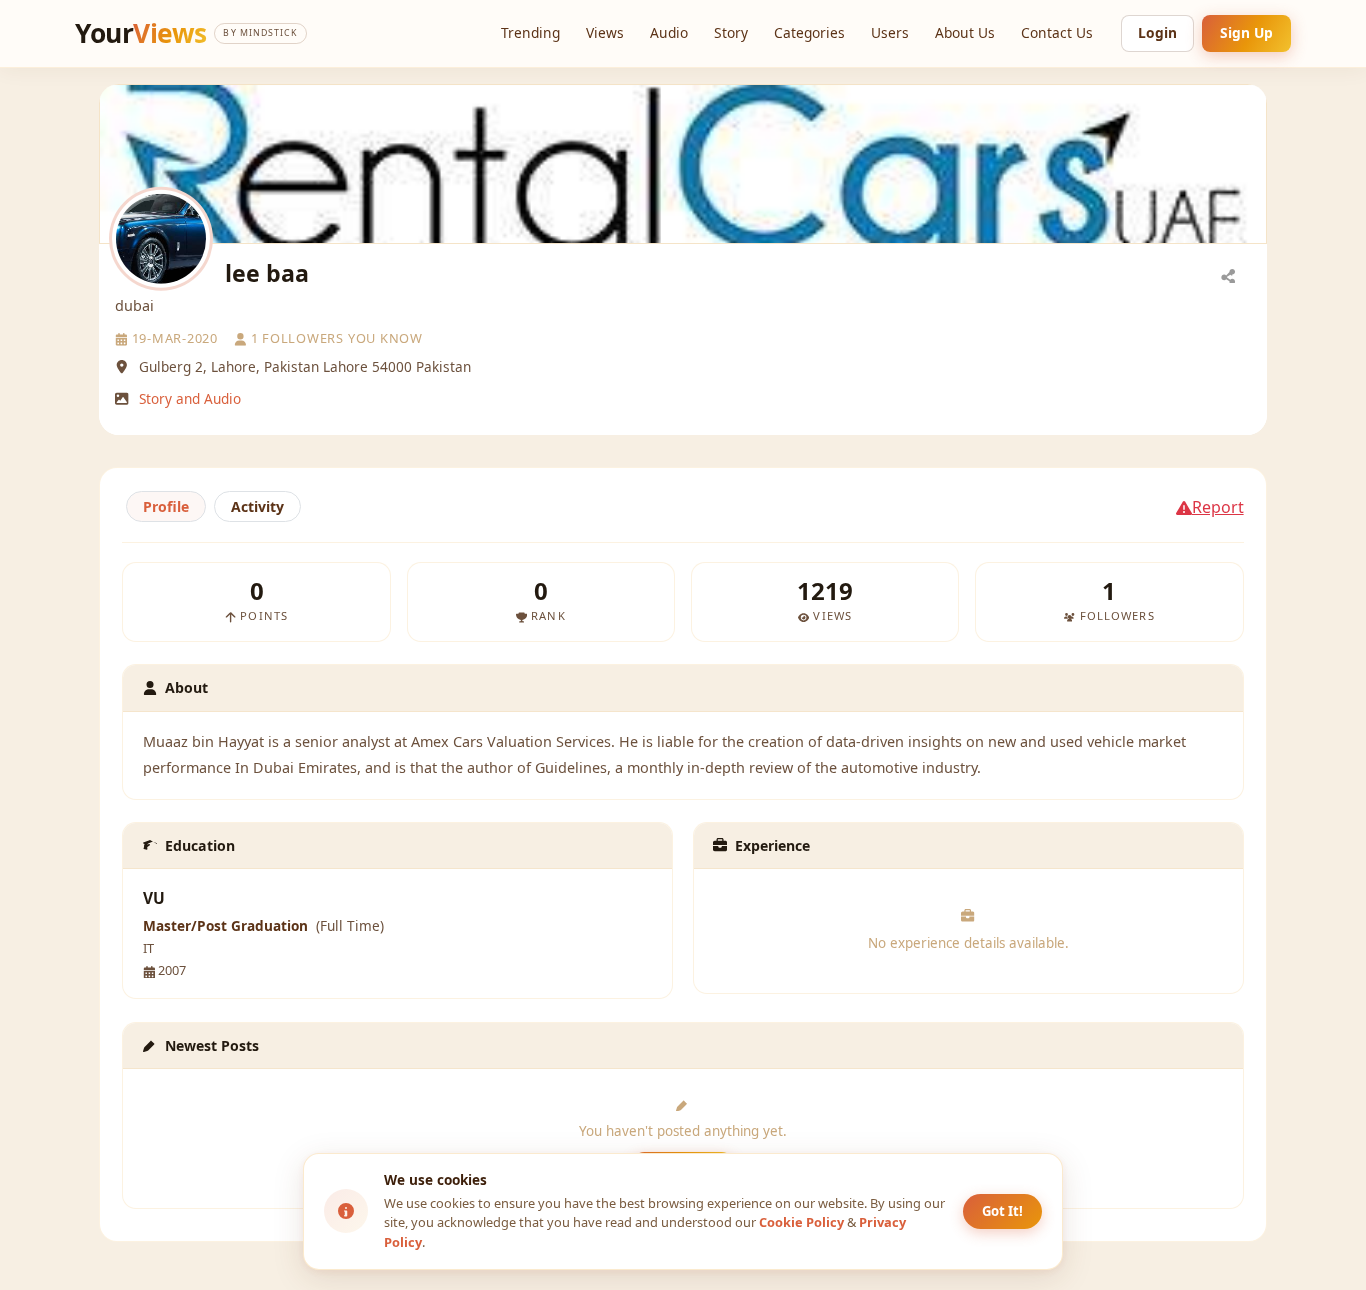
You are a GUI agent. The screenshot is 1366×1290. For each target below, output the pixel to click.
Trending (530, 32)
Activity (257, 506)
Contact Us (1057, 32)
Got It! (1002, 1211)
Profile (166, 506)
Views (605, 32)
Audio (669, 32)
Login (1157, 32)
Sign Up (1246, 32)
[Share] (1228, 275)
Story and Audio (190, 398)
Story (731, 32)
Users (890, 32)
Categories (809, 32)
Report (1218, 507)
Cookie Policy (801, 1222)
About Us (965, 32)
